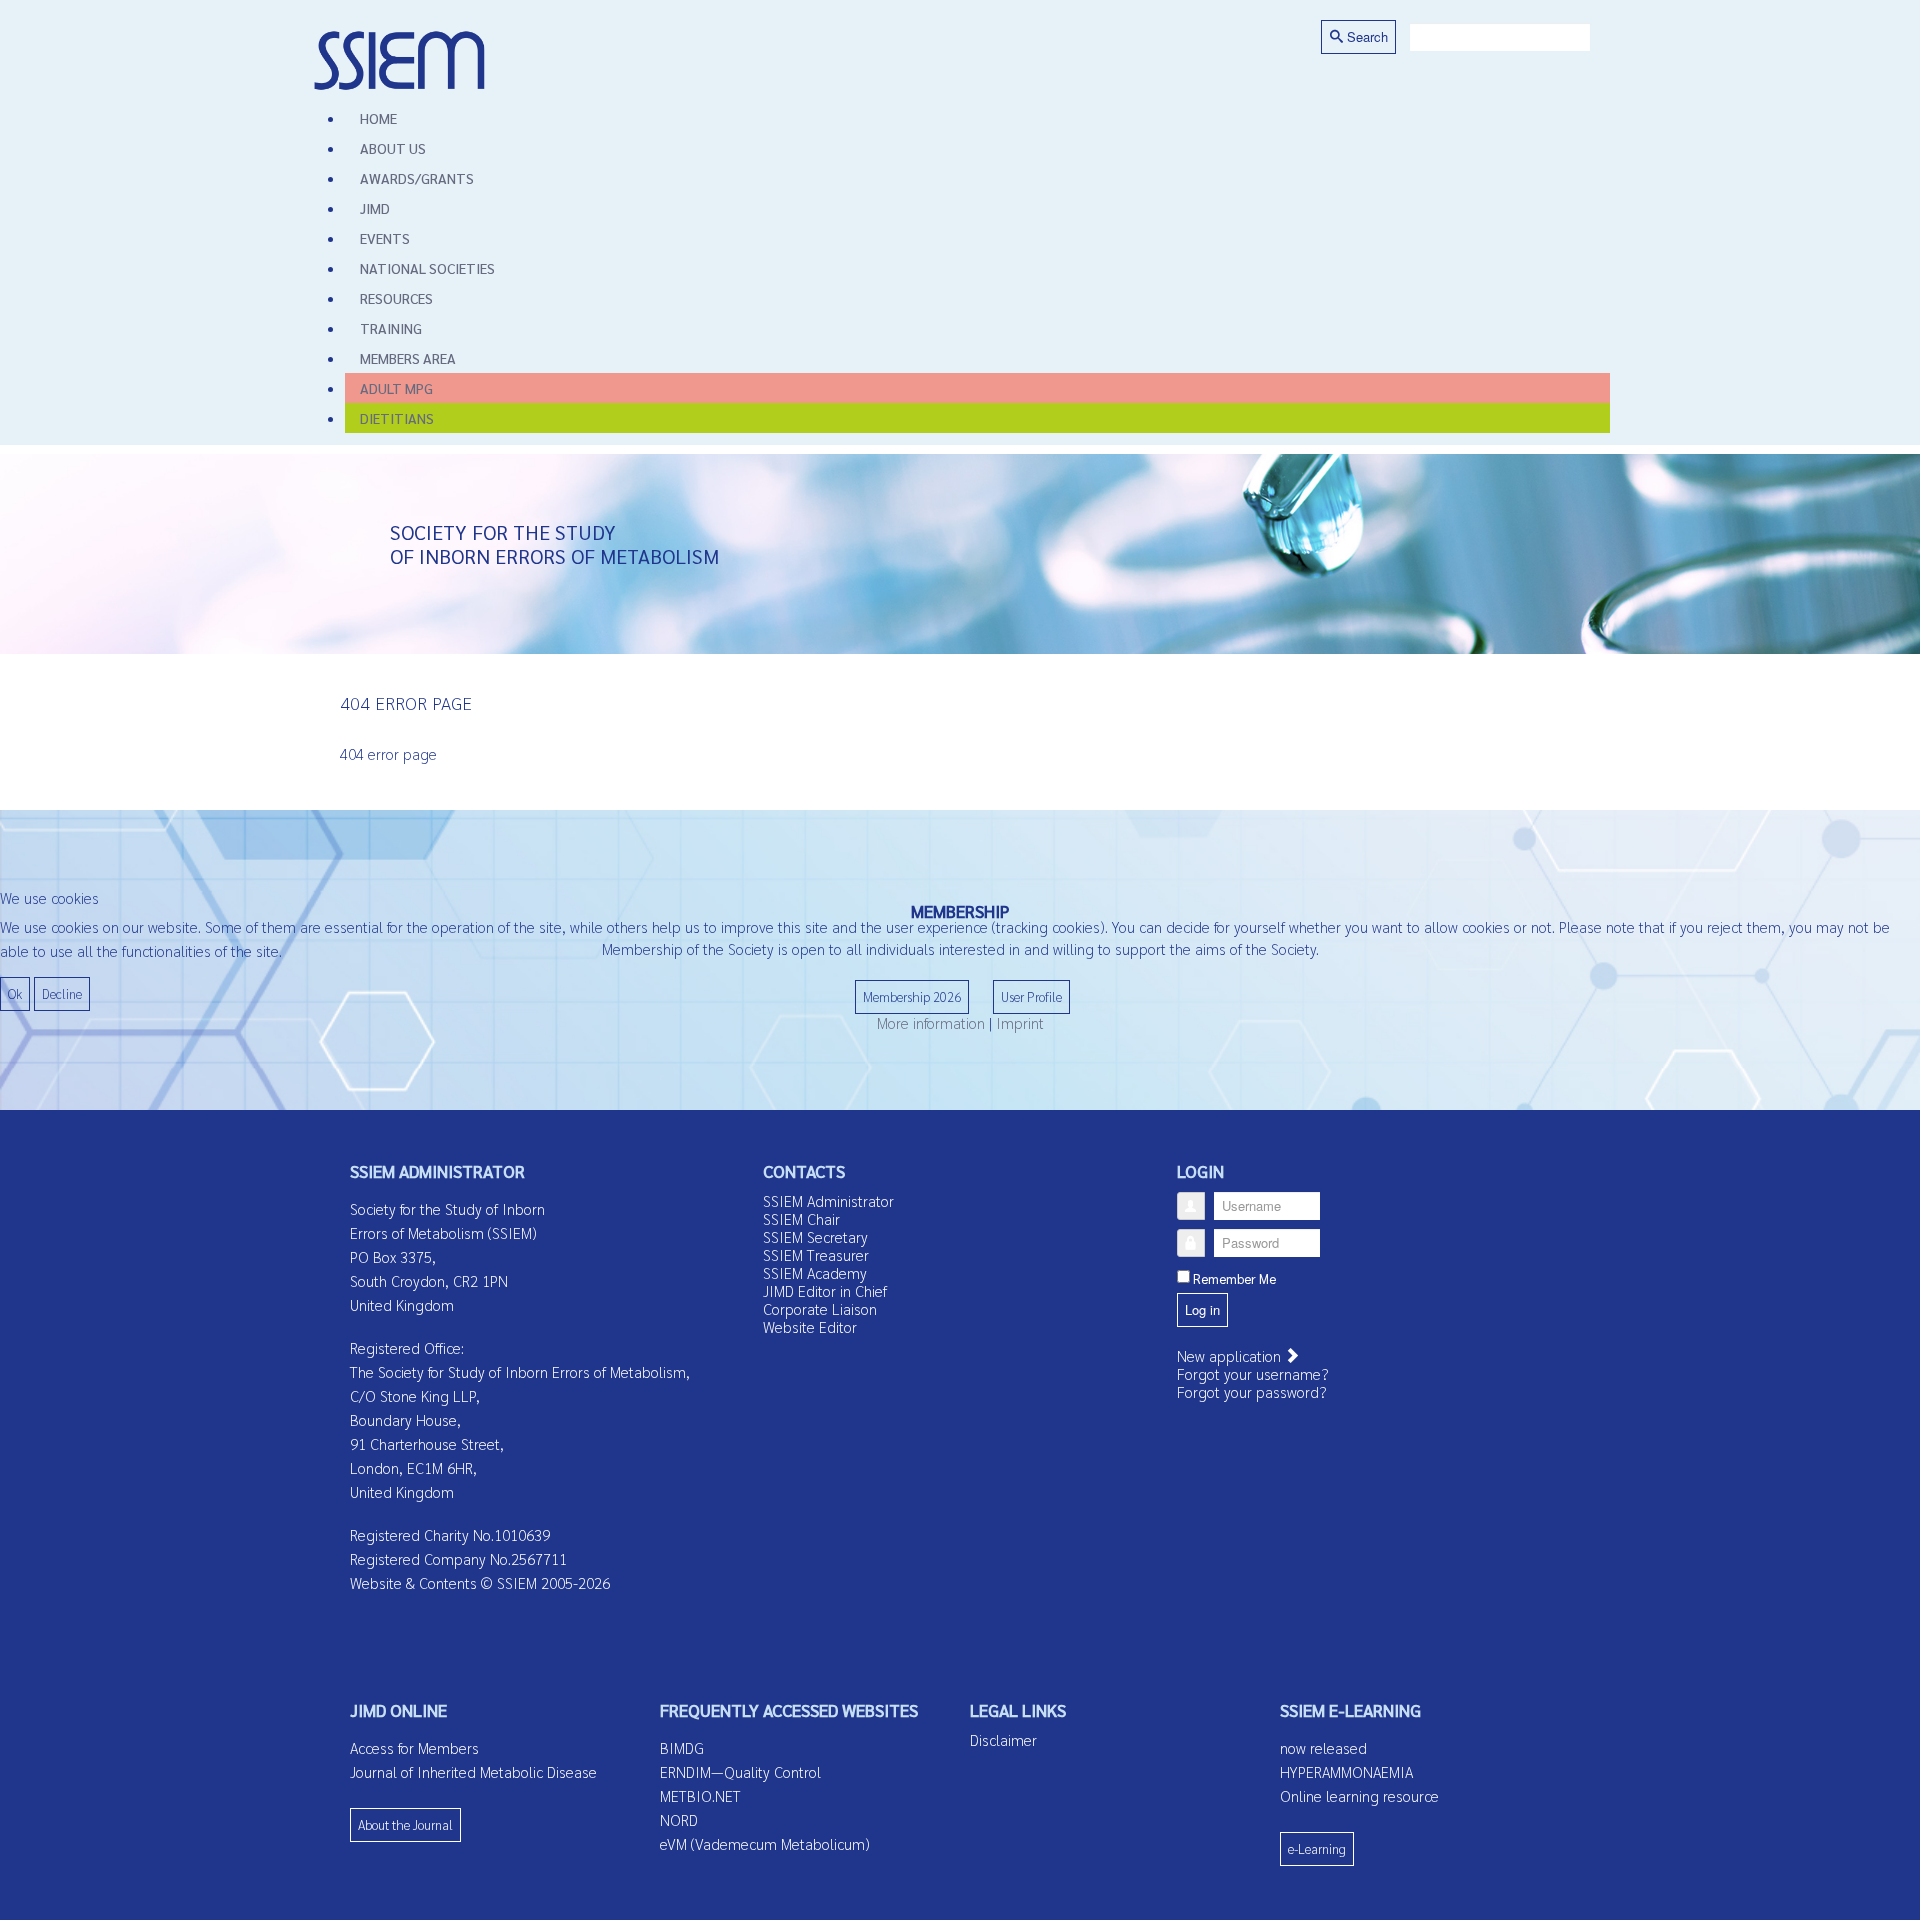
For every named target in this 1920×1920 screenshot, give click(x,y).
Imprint (1020, 1022)
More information (931, 1022)
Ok (15, 993)
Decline (62, 993)
